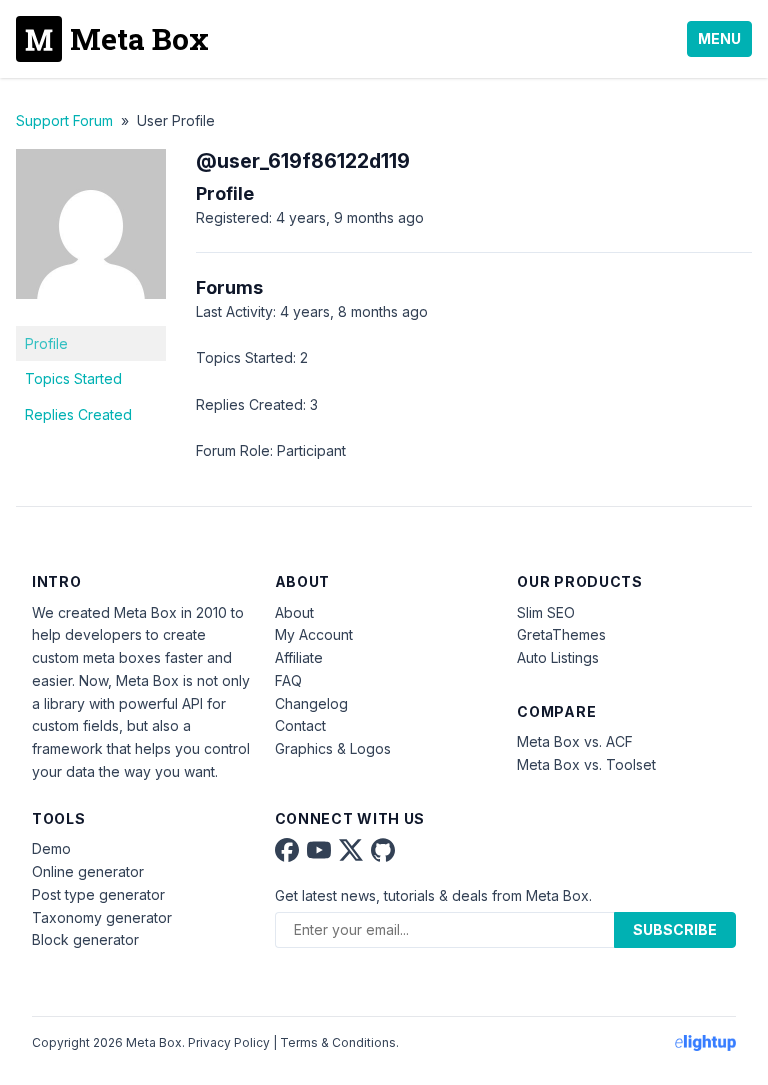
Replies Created (78, 414)
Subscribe (675, 929)
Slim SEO (546, 612)
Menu (719, 38)
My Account (314, 634)
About (294, 612)
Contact (300, 725)
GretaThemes (561, 634)
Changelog (311, 703)
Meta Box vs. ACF (575, 741)
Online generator (88, 871)
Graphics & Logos (333, 748)
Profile (46, 343)
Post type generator (98, 894)
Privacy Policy (229, 1042)
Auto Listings (558, 657)
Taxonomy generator (102, 917)
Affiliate (299, 657)
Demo (51, 848)
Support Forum (64, 120)
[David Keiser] (91, 313)
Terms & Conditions (338, 1042)
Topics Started (73, 378)
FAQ (288, 680)
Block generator (85, 939)
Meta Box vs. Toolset (586, 764)
